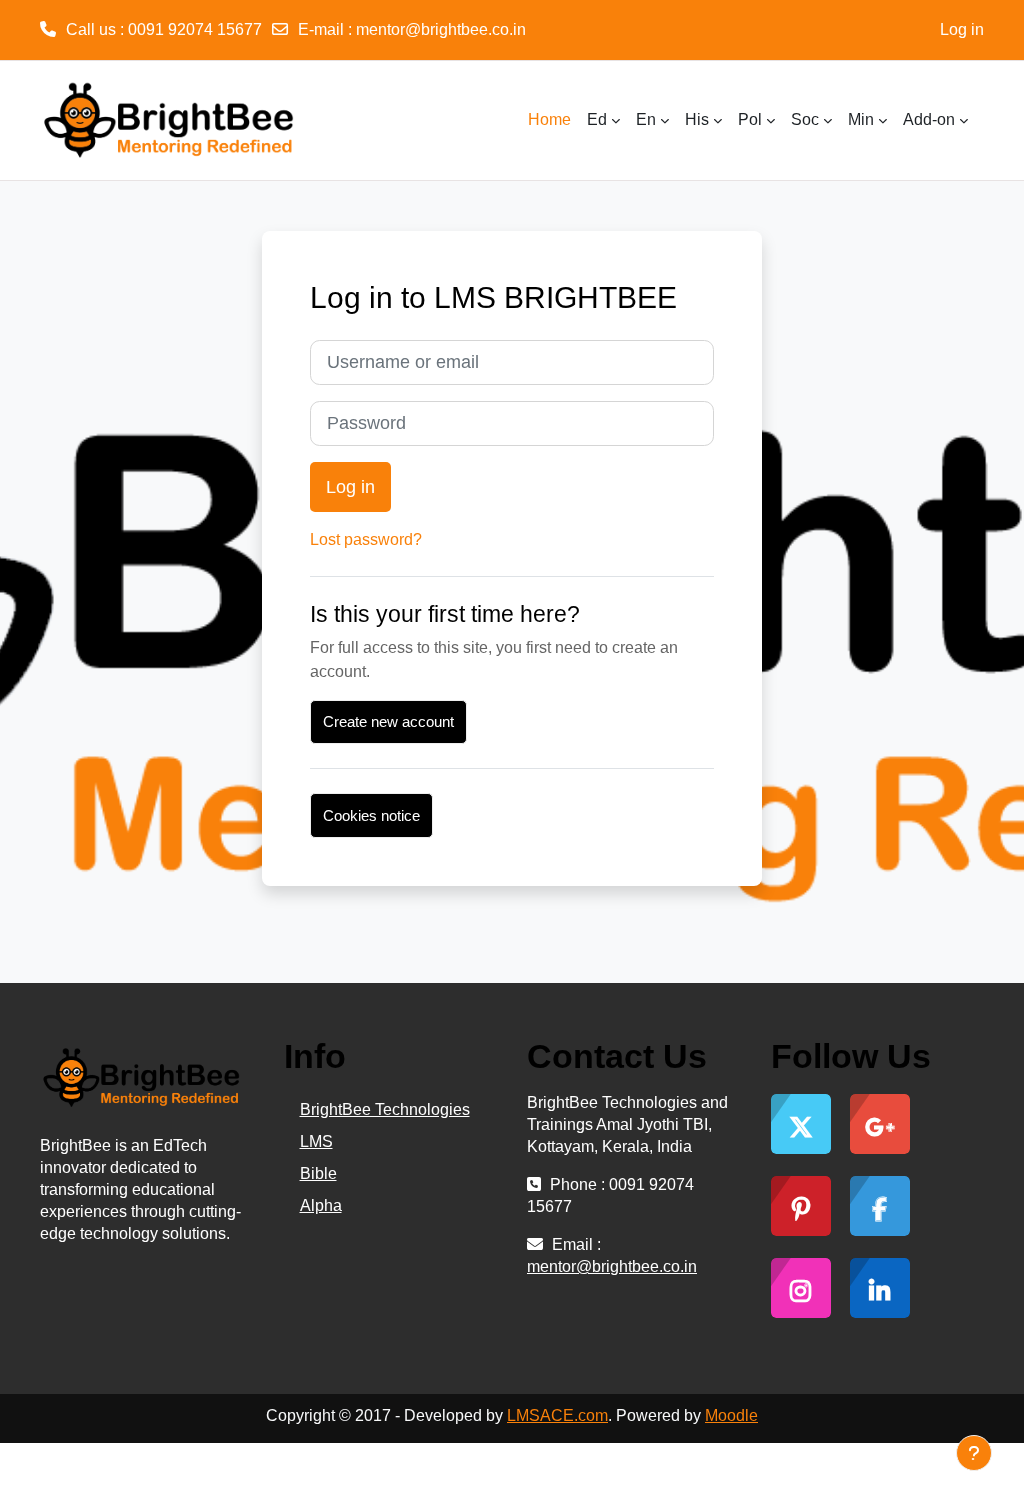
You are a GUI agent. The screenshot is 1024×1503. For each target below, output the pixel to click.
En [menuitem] (646, 119)
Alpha (321, 1205)
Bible (318, 1173)
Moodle (731, 1415)
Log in (962, 29)
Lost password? (366, 539)
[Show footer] (974, 1453)
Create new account (388, 721)
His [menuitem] (697, 119)
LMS (316, 1141)
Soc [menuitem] (805, 119)
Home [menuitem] (549, 119)
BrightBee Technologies (385, 1109)
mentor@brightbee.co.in (441, 29)
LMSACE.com (557, 1415)
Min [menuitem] (861, 119)
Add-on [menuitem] (929, 119)
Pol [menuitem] (750, 119)
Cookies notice (371, 815)
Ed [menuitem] (597, 119)
